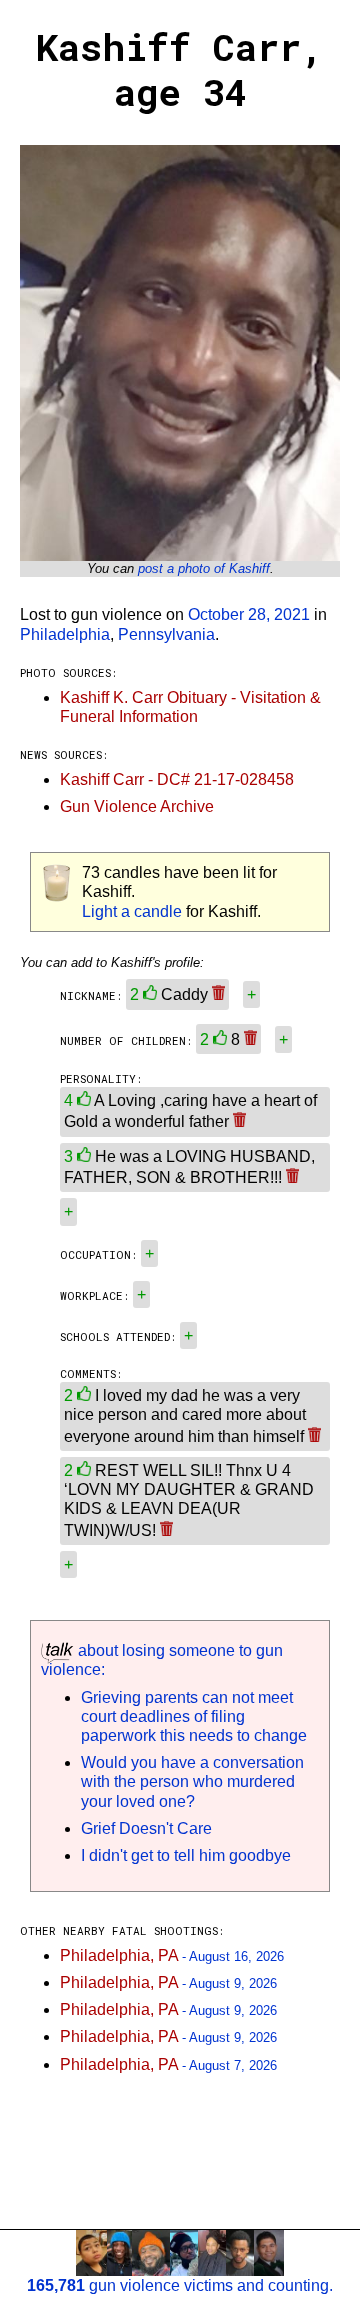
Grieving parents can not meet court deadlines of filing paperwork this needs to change (194, 1716)
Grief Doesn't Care (146, 1828)
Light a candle (132, 911)
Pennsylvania (166, 634)
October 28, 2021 (249, 614)
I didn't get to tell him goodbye (186, 1855)
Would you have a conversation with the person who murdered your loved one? (192, 1781)
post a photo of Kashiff (204, 568)
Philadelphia (65, 634)
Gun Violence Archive (137, 806)
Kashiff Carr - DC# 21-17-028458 (177, 779)
